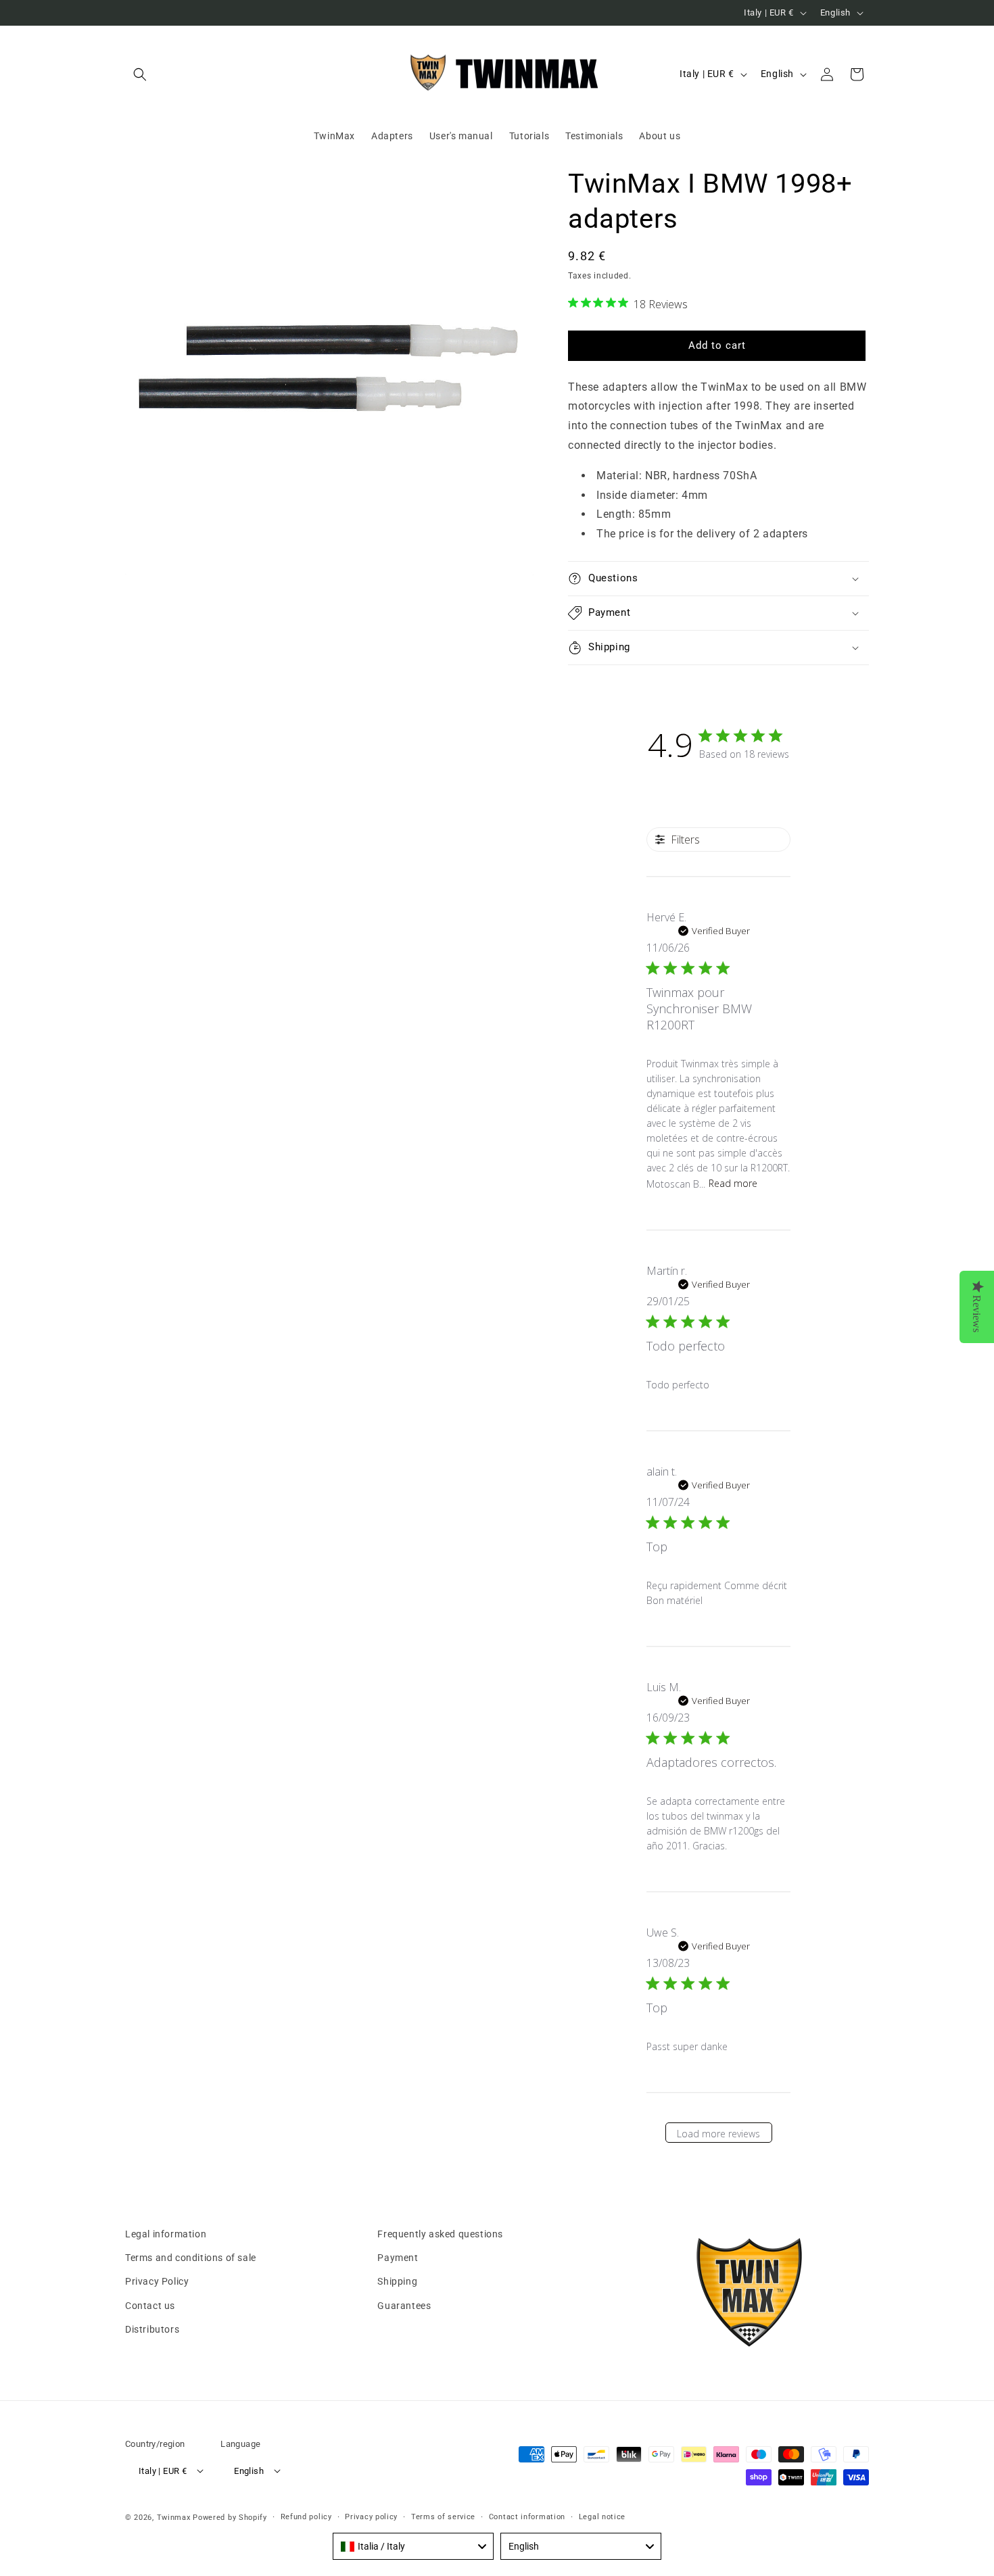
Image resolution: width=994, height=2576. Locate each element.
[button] (140, 74)
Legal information (166, 2234)
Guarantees (404, 2306)
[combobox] (413, 2546)
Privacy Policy (157, 2281)
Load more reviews (718, 2134)
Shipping (397, 2281)
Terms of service (443, 2517)
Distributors (152, 2329)
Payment (398, 2258)
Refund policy (306, 2517)
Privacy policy (371, 2517)
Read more (733, 1183)
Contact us (150, 2306)
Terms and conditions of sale (191, 2258)
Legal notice (602, 2517)
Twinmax (174, 2518)
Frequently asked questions (440, 2234)
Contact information (527, 2517)
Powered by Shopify (230, 2518)
